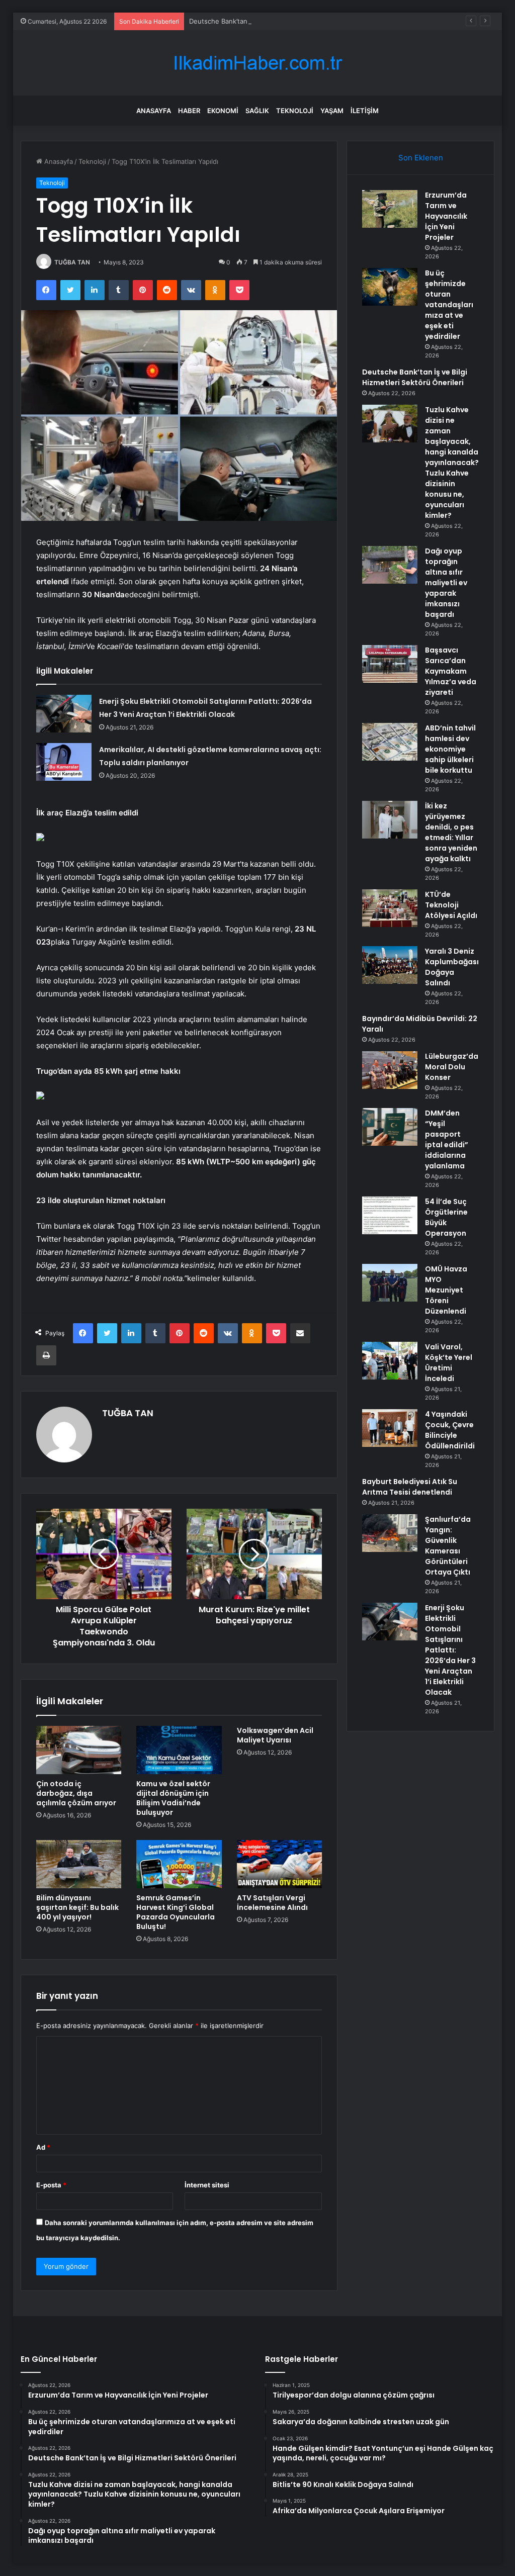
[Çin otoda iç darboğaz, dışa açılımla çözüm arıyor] (79, 1750)
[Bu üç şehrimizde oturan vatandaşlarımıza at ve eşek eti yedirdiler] (390, 287)
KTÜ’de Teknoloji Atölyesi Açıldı (451, 905)
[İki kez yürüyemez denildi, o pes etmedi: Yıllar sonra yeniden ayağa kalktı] (390, 820)
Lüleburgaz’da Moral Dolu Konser (452, 1067)
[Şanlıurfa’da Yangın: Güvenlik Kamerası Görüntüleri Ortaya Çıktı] (390, 1533)
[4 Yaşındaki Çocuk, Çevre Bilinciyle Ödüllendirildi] (390, 1428)
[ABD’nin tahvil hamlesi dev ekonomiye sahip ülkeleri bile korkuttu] (390, 742)
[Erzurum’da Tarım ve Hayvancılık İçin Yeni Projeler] (390, 209)
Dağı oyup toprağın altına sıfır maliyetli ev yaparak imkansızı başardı (446, 583)
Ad (43, 2147)
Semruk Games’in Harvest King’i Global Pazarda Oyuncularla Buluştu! (176, 1912)
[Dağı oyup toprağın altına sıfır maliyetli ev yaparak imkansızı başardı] (390, 565)
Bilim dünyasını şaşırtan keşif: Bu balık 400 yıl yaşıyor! (77, 1907)
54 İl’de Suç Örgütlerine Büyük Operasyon (446, 1217)
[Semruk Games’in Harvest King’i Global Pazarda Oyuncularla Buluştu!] (179, 1864)
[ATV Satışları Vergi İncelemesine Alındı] (280, 1864)
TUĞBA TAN (72, 262)
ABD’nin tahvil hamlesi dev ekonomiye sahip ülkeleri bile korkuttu (450, 749)
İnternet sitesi (207, 2185)
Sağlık (257, 111)
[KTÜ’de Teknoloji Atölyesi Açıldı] (390, 908)
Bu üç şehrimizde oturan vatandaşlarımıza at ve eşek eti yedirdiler (449, 305)
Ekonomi (223, 111)
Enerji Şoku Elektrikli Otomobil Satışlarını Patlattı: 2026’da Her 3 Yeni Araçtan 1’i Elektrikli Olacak (450, 1650)
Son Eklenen (421, 158)
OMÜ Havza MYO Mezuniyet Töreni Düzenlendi (446, 1290)
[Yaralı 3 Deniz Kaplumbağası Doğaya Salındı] (390, 965)
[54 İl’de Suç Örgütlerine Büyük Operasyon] (390, 1215)
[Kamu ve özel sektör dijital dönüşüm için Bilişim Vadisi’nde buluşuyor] (179, 1750)
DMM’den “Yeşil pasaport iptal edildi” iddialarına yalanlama (447, 1139)
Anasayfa (154, 111)
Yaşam (332, 111)
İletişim (365, 111)
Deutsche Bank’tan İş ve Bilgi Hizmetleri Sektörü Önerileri (278, 21)
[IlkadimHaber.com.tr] (257, 63)
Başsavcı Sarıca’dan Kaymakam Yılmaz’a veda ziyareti (451, 671)
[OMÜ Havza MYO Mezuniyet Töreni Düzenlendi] (390, 1283)
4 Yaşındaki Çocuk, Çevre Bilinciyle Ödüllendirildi (450, 1430)
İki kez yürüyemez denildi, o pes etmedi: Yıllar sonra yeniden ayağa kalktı (451, 832)
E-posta (51, 2185)
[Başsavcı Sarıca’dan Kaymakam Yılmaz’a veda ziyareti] (390, 664)
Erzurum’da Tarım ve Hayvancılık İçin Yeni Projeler (446, 216)
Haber (189, 111)
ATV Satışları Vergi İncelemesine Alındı (272, 1903)
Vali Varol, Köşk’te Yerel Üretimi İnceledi (449, 1363)
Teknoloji (295, 111)
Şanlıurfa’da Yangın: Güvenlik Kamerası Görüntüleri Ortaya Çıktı (448, 1546)
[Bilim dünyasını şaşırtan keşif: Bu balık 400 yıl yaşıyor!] (79, 1864)
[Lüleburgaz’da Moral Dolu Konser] (390, 1070)
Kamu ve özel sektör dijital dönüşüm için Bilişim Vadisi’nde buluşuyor (173, 1798)
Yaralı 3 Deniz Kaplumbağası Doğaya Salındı (452, 967)
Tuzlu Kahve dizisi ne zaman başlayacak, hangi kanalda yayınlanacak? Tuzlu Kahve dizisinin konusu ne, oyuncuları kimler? (452, 463)
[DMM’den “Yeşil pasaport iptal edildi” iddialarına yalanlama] (390, 1127)
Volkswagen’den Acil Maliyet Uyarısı (275, 1735)
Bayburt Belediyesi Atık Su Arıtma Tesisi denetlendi (410, 1487)
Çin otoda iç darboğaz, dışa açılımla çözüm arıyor (76, 1793)
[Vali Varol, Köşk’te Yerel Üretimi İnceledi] (390, 1361)
